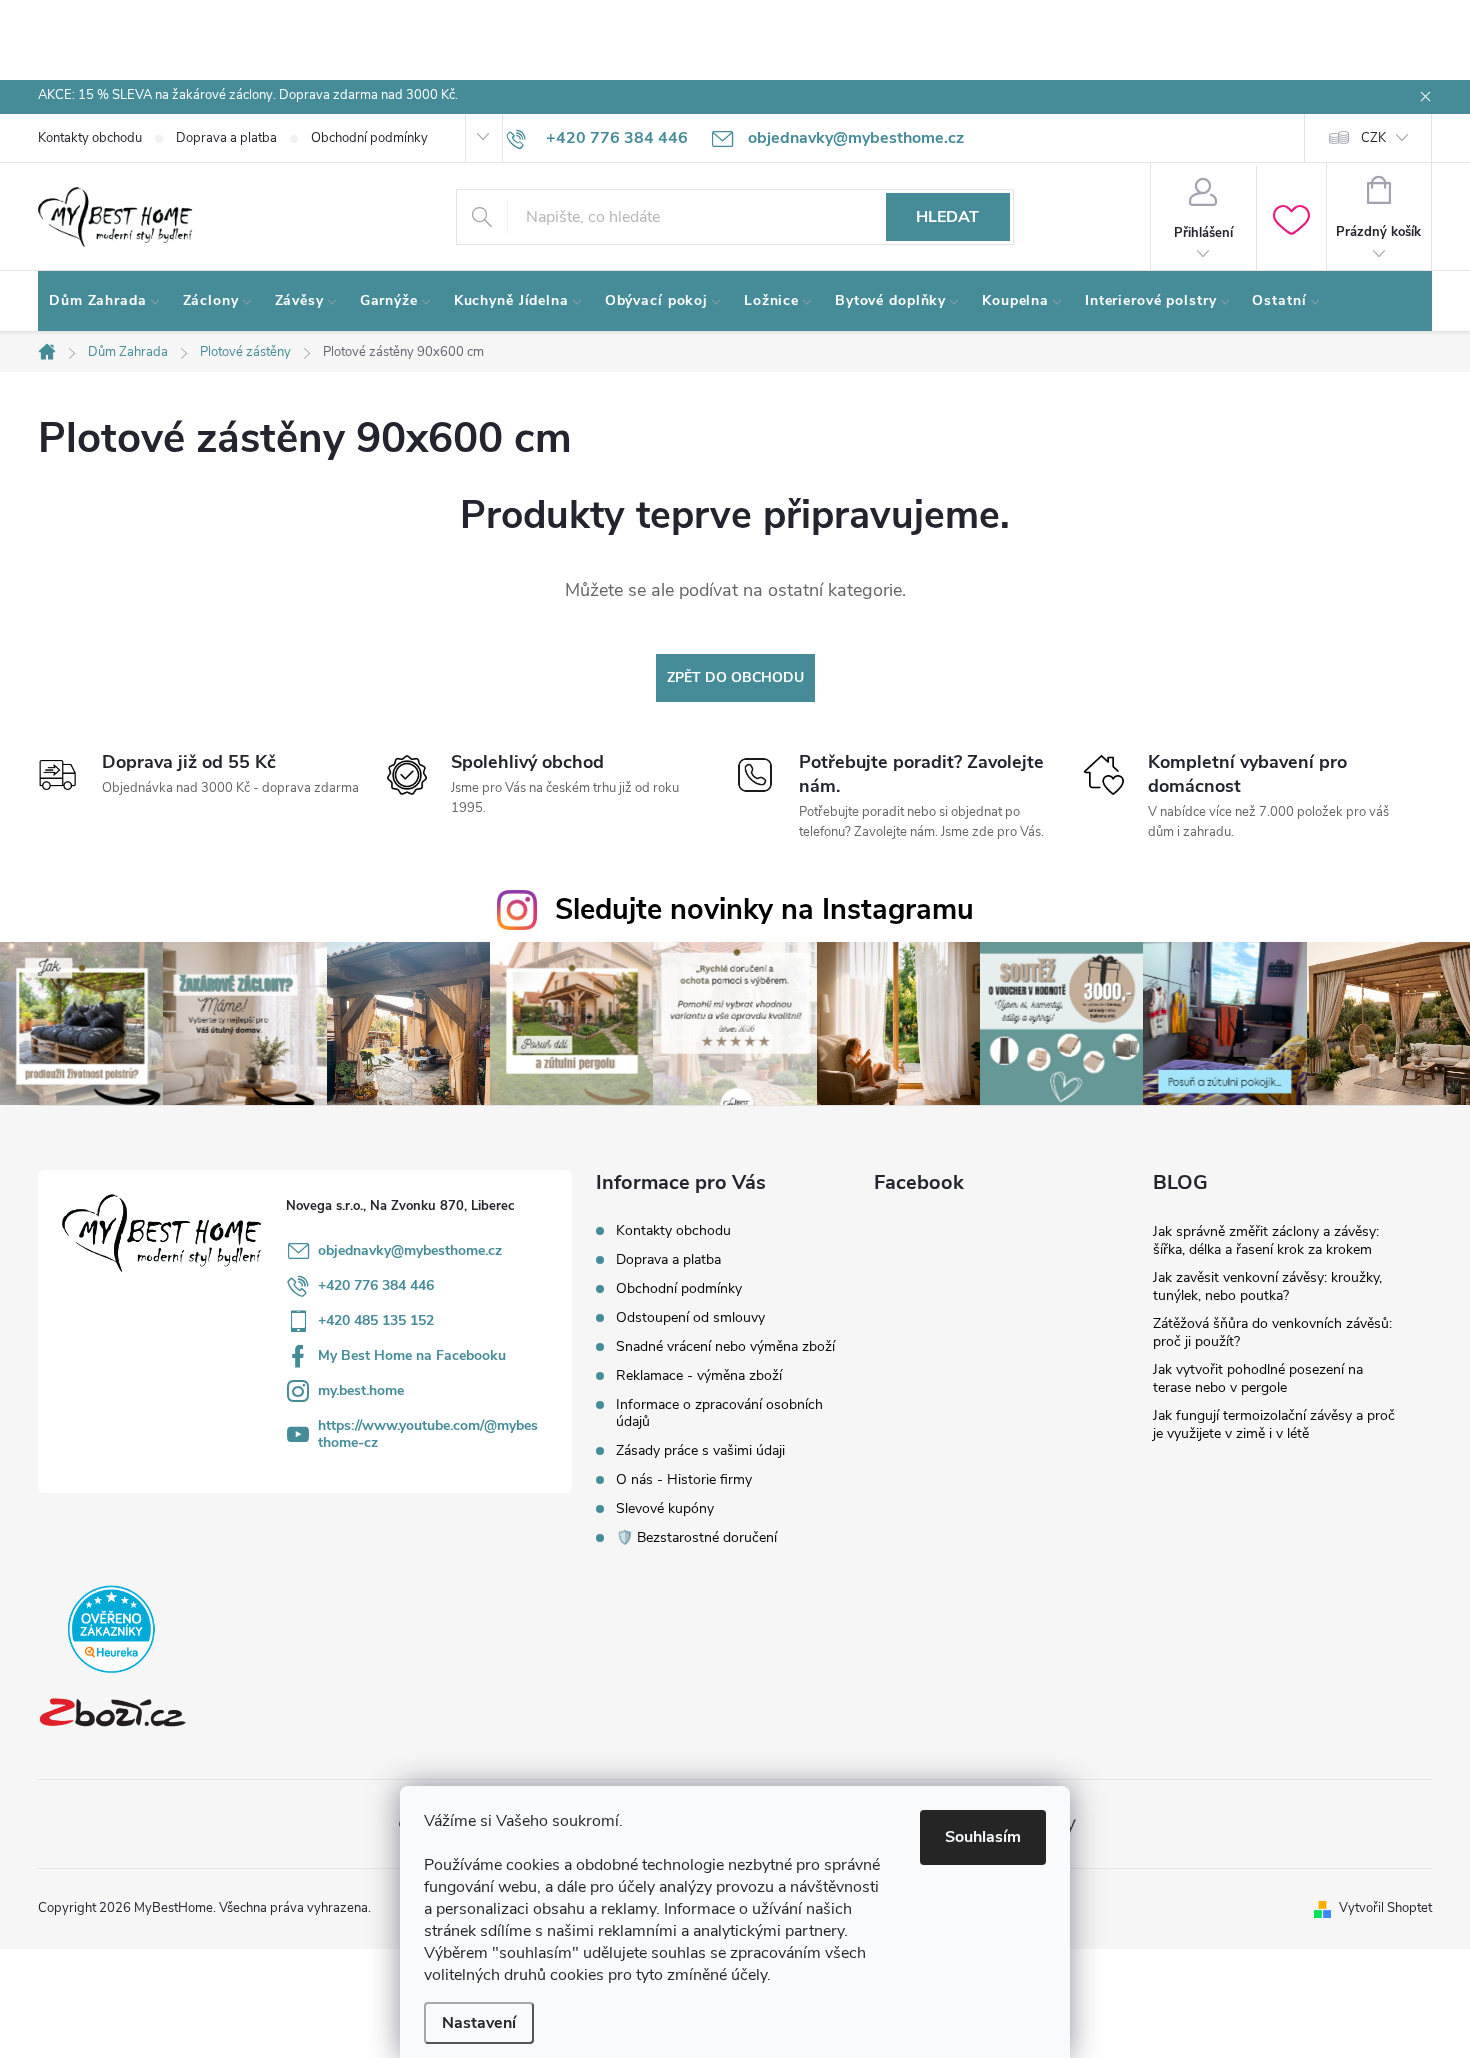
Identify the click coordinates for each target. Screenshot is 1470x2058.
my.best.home (361, 1390)
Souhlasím (983, 1837)
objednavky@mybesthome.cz (410, 1250)
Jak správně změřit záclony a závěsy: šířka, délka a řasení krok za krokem (1266, 1240)
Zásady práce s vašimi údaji (700, 1450)
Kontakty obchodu (90, 138)
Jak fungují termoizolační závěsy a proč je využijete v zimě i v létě (1274, 1424)
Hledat (947, 217)
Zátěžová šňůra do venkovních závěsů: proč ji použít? (1272, 1332)
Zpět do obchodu (735, 677)
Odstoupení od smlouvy (690, 1317)
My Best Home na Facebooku (412, 1355)
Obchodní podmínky (369, 138)
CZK (1373, 138)
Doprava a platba (226, 138)
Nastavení (479, 2023)
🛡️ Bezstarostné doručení (696, 1537)
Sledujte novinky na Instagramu (764, 909)
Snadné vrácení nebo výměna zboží (725, 1346)
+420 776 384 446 (376, 1285)
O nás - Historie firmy (684, 1479)
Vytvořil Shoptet (1385, 1908)
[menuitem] (105, 301)
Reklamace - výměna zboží (699, 1375)
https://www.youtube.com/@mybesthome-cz (428, 1434)
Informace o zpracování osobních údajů (719, 1413)
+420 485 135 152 (376, 1320)
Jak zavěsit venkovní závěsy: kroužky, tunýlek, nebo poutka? (1267, 1286)
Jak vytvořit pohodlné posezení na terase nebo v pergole (1258, 1378)
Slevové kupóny (665, 1508)
